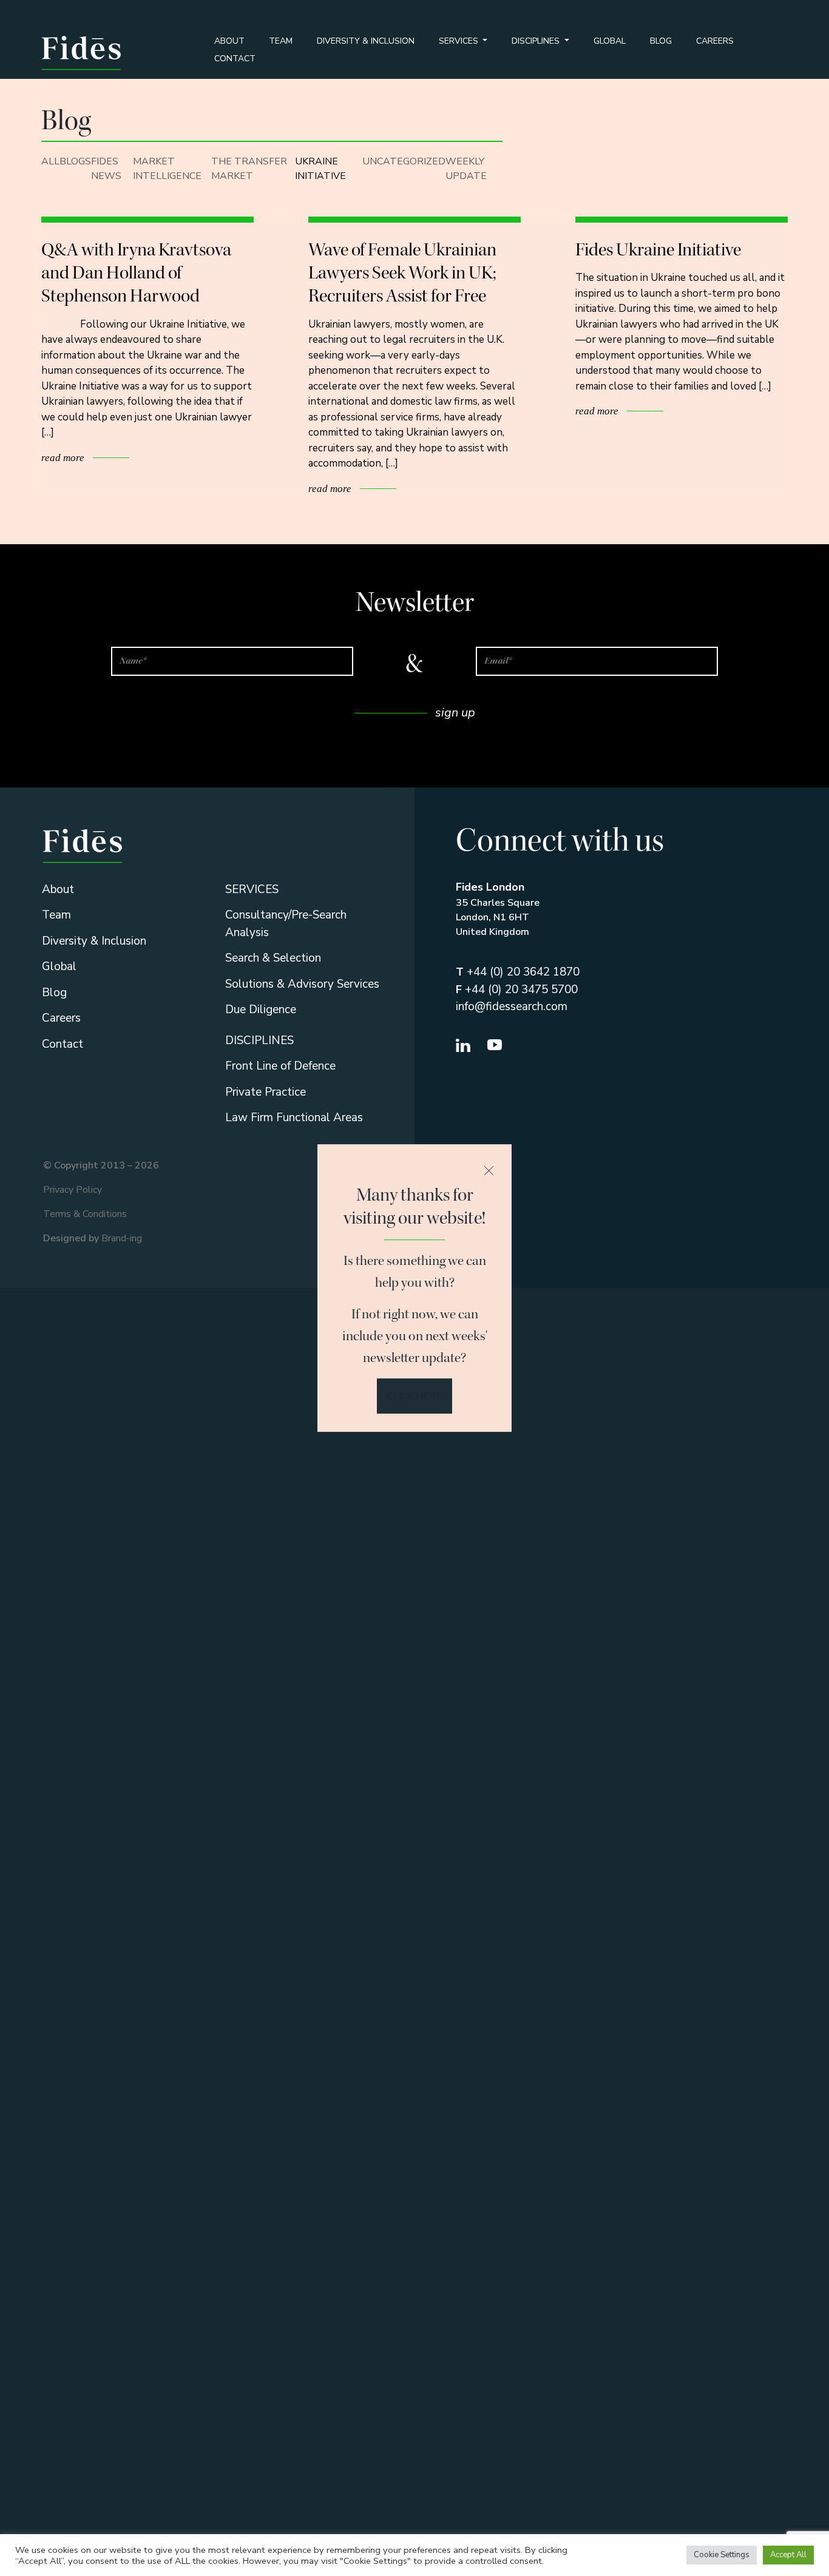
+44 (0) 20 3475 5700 (517, 990)
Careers (715, 41)
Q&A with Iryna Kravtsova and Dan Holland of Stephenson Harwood (136, 273)
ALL (50, 161)
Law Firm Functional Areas (294, 1118)
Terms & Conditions (85, 1214)
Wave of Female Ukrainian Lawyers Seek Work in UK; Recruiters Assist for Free (402, 273)
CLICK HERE (414, 1396)
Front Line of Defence (280, 1066)
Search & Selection (273, 958)
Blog (661, 41)
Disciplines (537, 41)
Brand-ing (122, 1238)
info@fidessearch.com (512, 1006)
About (229, 41)
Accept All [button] (788, 2555)
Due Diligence (261, 1010)
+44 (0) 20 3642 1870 (518, 972)
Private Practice (266, 1092)
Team (281, 41)
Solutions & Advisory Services (302, 984)
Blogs (75, 161)
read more (64, 458)
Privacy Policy (73, 1190)
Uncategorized (404, 161)
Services (460, 41)
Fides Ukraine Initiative (658, 249)
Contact (235, 59)
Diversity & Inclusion (366, 41)
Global (610, 41)
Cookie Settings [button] (722, 2555)
